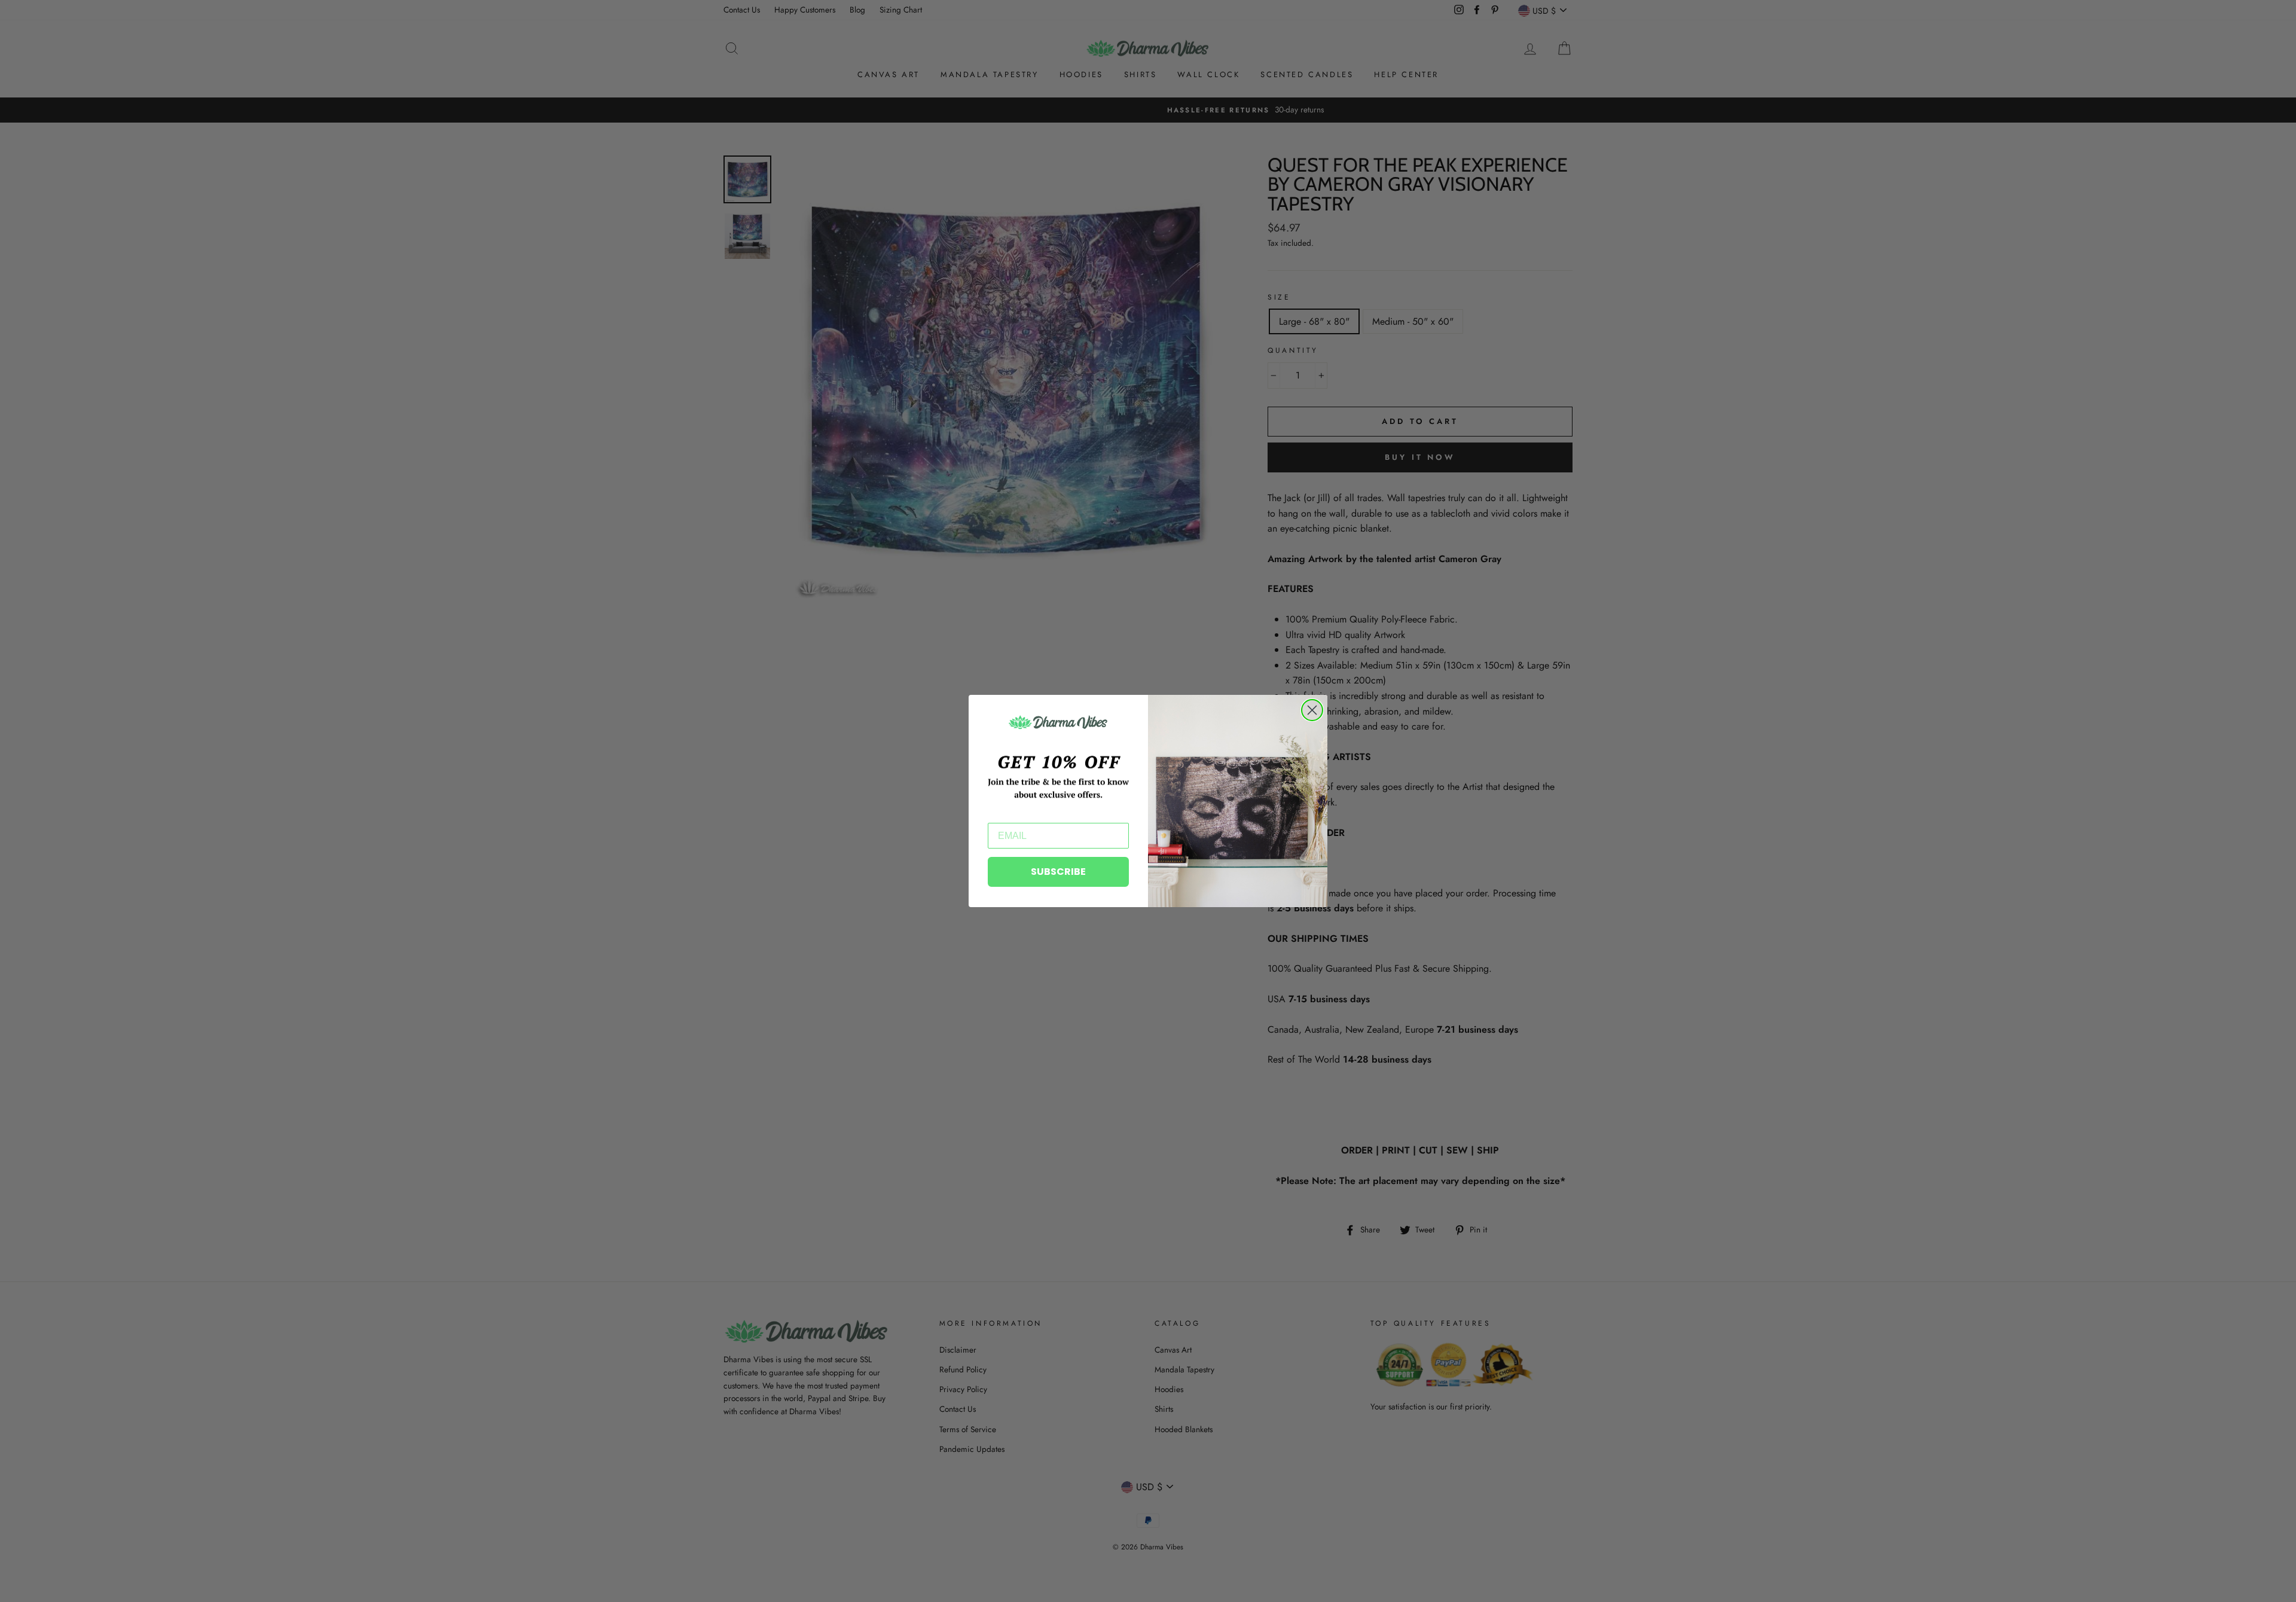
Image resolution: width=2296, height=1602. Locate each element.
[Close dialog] (1312, 710)
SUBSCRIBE (1058, 872)
